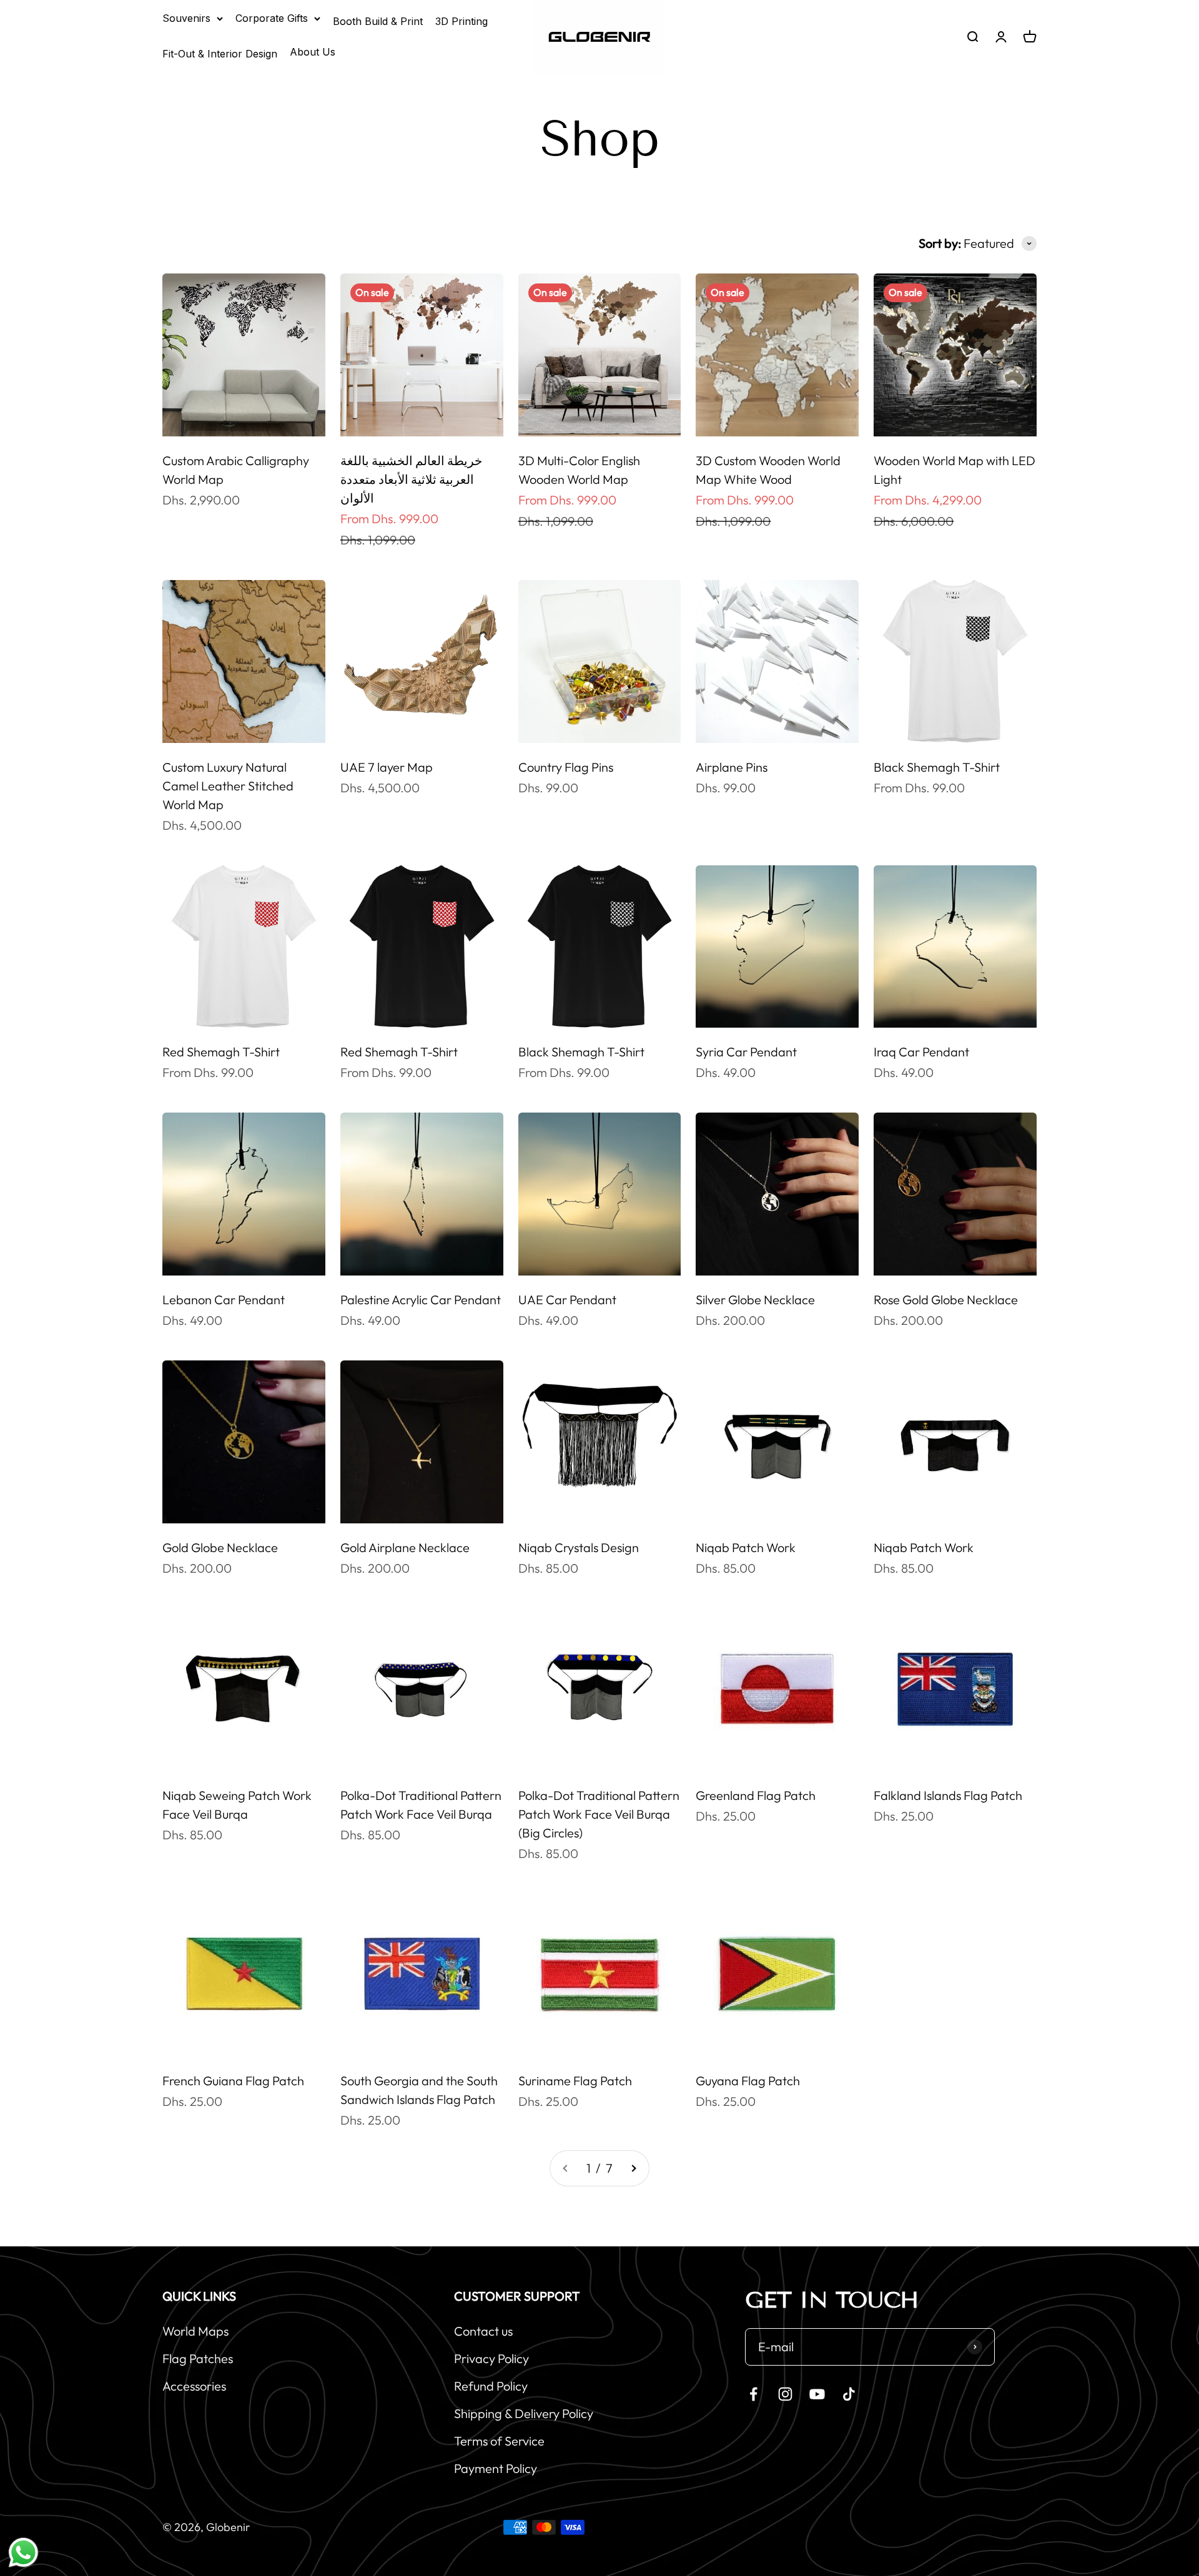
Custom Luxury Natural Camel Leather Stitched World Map (228, 786)
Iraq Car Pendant (921, 1052)
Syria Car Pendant (746, 1052)
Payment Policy (496, 2468)
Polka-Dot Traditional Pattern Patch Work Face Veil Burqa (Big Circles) (599, 1814)
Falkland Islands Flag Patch (948, 1795)
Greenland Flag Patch (756, 1795)
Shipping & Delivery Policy (524, 2413)
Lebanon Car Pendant (224, 1300)
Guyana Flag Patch (748, 2081)
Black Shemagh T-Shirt (937, 767)
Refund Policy (491, 2386)
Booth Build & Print (378, 21)
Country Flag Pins (566, 767)
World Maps (195, 2331)
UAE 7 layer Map (387, 767)
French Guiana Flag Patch (233, 2081)
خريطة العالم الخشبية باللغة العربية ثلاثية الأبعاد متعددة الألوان (411, 479)
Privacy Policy (491, 2358)
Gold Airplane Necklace (405, 1547)
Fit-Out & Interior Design (220, 54)
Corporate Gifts (272, 18)
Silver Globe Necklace (755, 1300)
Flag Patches (198, 2358)
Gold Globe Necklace (220, 1547)
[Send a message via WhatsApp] (23, 2553)
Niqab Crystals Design (579, 1547)
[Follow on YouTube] (817, 2394)
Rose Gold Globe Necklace (946, 1300)
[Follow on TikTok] (849, 2394)
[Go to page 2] (633, 2168)
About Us (313, 52)
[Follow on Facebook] (753, 2394)
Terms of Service (499, 2441)
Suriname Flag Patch (575, 2081)
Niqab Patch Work (746, 1547)
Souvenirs (186, 18)
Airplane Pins (732, 767)
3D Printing (461, 21)
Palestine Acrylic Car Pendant (421, 1300)
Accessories (194, 2386)
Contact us (483, 2331)
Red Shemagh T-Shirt (221, 1052)
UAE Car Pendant (567, 1300)
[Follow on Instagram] (785, 2394)
